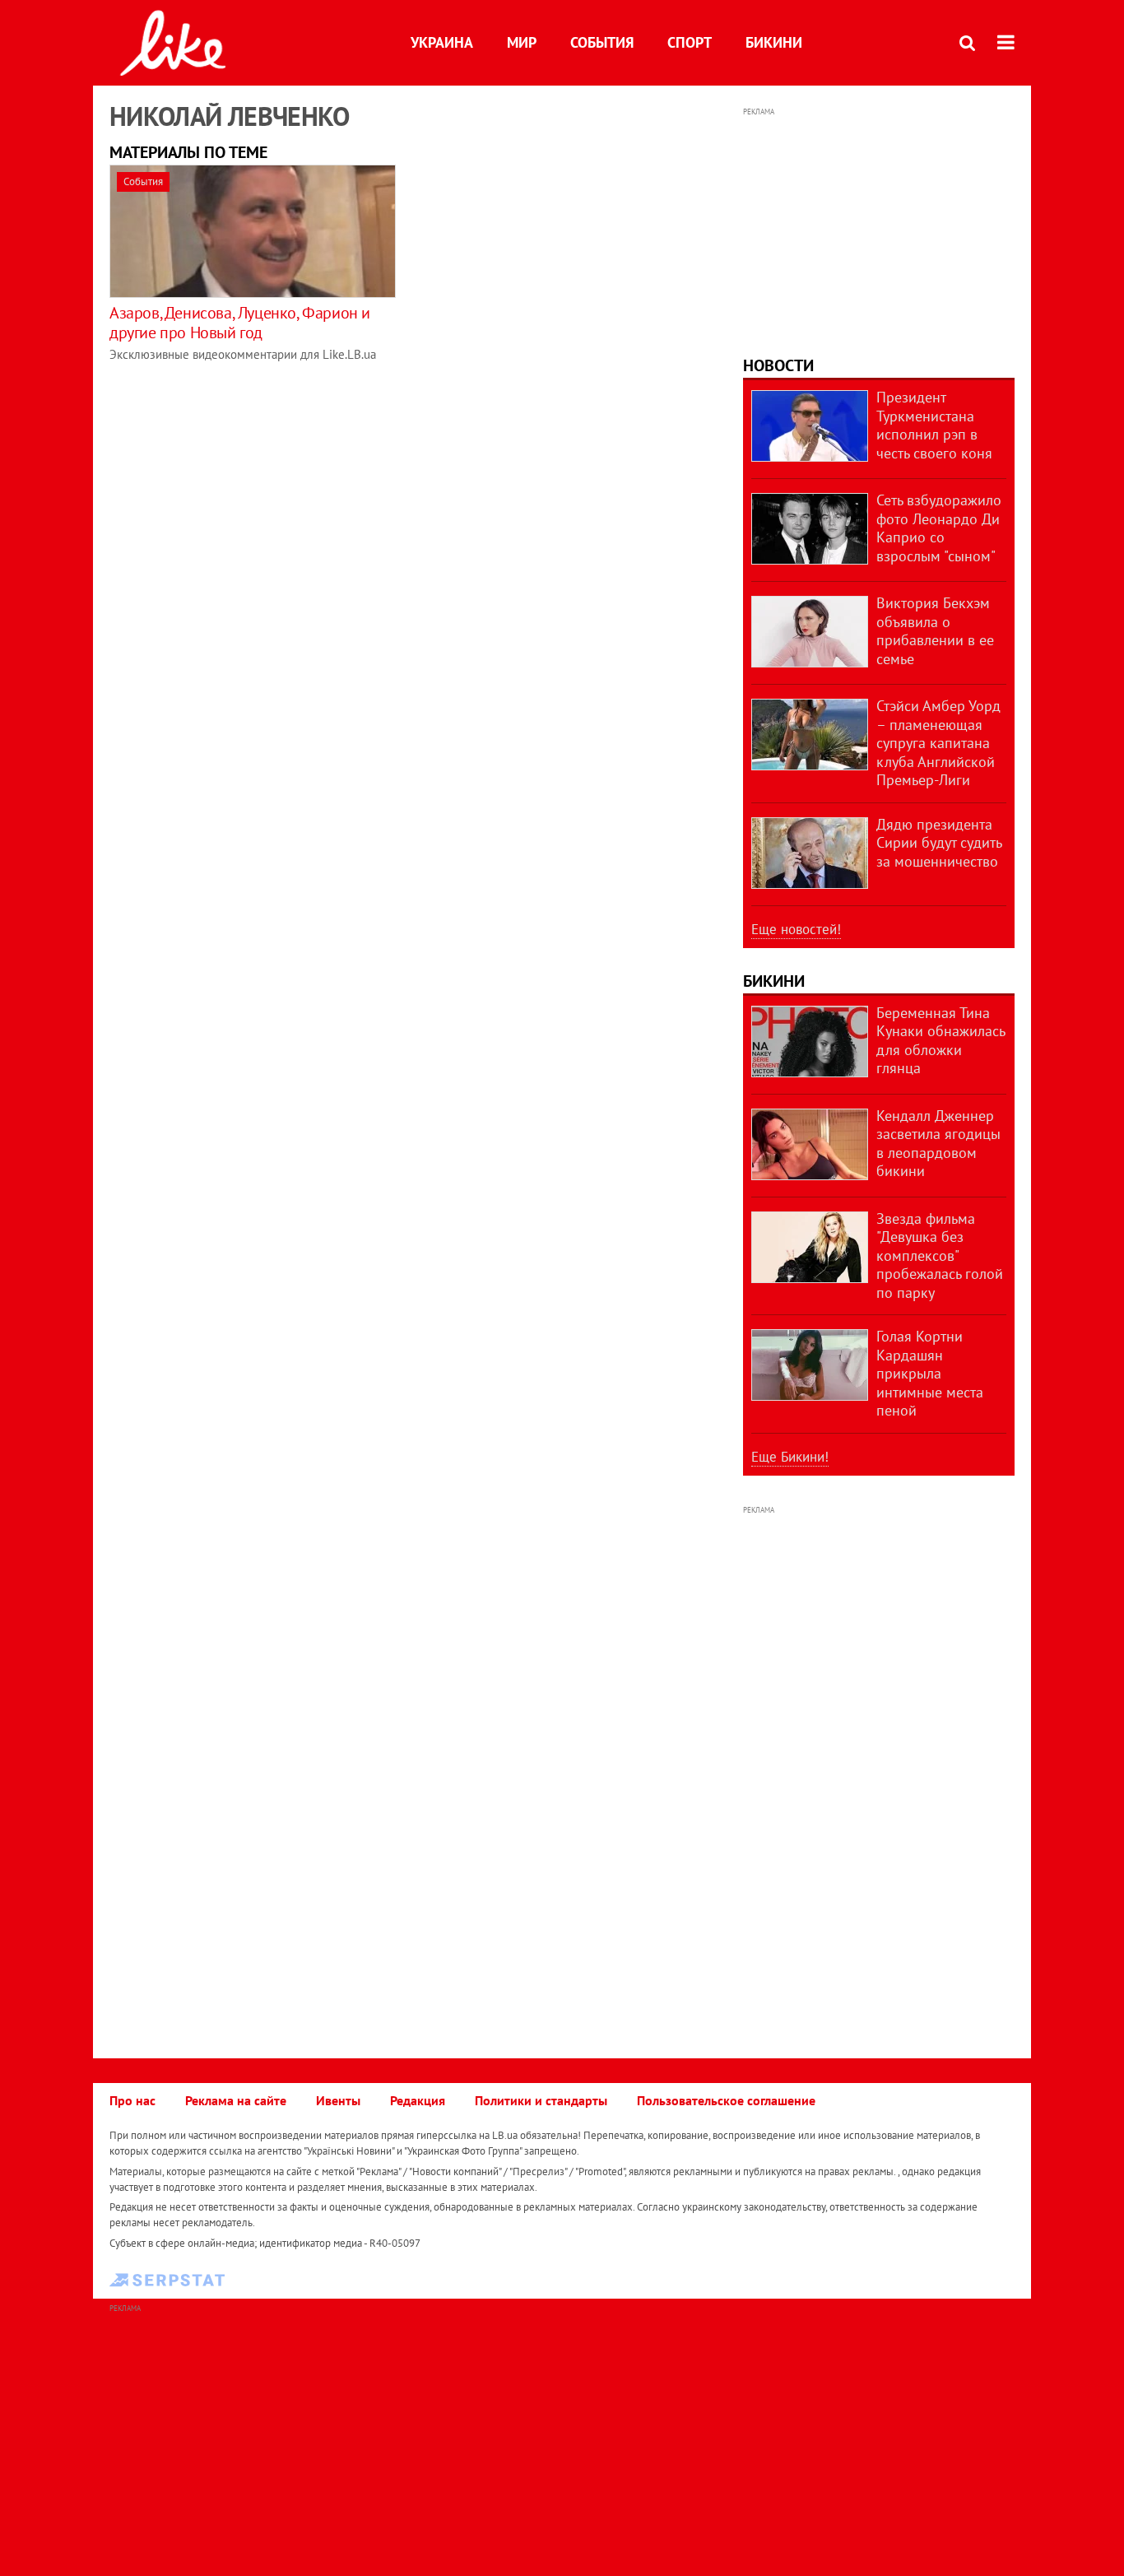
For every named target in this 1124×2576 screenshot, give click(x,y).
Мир (522, 42)
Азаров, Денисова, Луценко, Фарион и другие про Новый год (240, 323)
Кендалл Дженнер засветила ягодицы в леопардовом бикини (938, 1144)
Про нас (132, 2100)
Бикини (774, 42)
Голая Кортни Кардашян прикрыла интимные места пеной (930, 1373)
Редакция (418, 2100)
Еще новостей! (796, 929)
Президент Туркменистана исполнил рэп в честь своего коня (934, 425)
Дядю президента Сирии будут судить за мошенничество (939, 843)
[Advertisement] (879, 224)
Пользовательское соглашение (726, 2100)
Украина (442, 42)
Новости (778, 365)
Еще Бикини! (790, 1457)
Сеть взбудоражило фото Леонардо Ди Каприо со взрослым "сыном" (939, 528)
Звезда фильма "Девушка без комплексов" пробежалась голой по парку (940, 1255)
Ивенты (338, 2100)
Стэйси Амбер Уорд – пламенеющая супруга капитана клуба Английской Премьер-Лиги (938, 743)
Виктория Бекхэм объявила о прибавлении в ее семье (935, 631)
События (602, 42)
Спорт (690, 42)
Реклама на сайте (236, 2100)
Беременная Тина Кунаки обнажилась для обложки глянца (941, 1041)
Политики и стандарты (541, 2100)
